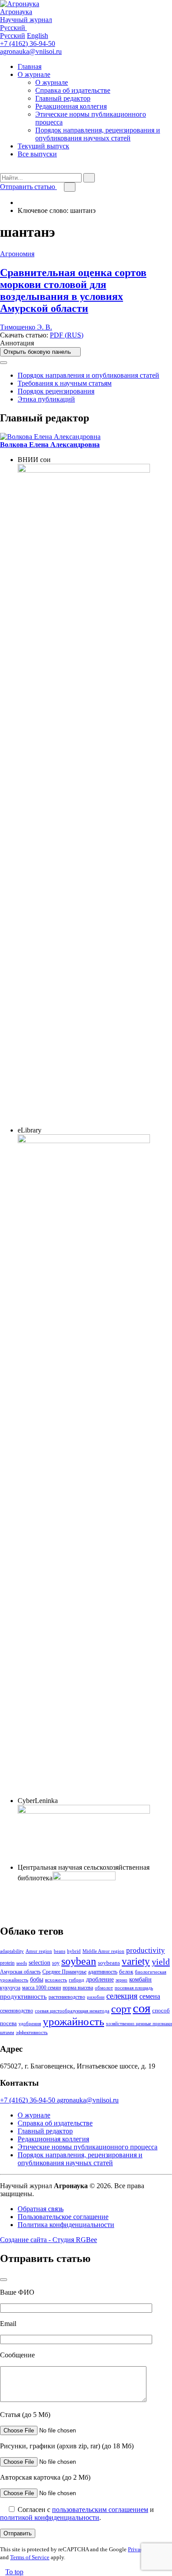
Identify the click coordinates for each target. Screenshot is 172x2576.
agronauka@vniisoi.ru (31, 51)
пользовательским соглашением (100, 2510)
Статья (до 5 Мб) (25, 2415)
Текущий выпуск (43, 146)
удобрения (30, 2024)
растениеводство (67, 1997)
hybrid (74, 1951)
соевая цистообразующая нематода (72, 2011)
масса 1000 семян (41, 1988)
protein (7, 1963)
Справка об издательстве (73, 90)
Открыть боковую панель (38, 352)
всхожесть (56, 1980)
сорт (121, 2009)
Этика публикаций (46, 399)
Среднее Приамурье (64, 1972)
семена (150, 1996)
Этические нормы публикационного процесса (88, 2147)
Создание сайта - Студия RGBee (49, 2240)
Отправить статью (28, 187)
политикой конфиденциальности (50, 2517)
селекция (122, 1996)
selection (39, 1962)
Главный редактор (63, 98)
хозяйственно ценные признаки (139, 2024)
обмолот (104, 1988)
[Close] (4, 363)
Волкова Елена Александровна (50, 445)
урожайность (73, 2021)
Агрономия (17, 254)
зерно (122, 1980)
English (37, 36)
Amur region (39, 1951)
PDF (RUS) (67, 335)
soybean (79, 1961)
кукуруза (10, 1988)
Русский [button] (13, 28)
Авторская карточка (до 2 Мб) (45, 2477)
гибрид (77, 1980)
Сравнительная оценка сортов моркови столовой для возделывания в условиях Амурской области (73, 290)
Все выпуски (37, 154)
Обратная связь (41, 2209)
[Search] (3, 169)
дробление (100, 1979)
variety (136, 1961)
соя (142, 2008)
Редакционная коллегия (71, 106)
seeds (22, 1963)
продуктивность (23, 1996)
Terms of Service (30, 2557)
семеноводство (17, 2011)
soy (56, 1963)
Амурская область (20, 1972)
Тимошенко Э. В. (26, 327)
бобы (37, 1979)
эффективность (32, 2032)
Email (8, 2324)
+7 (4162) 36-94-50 (28, 44)
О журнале (34, 74)
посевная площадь (134, 1988)
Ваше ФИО (17, 2292)
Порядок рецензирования (56, 391)
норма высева (78, 1988)
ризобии (96, 1997)
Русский (13, 36)
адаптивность (103, 1972)
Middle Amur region (103, 1951)
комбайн (140, 1979)
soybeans (109, 1963)
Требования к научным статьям (65, 383)
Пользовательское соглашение (63, 2217)
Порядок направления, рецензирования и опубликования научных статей (98, 134)
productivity (146, 1950)
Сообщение (17, 2355)
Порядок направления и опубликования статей (88, 375)
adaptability (12, 1951)
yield (161, 1962)
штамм (7, 2032)
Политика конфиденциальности (66, 2225)
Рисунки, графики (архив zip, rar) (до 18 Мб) (67, 2446)
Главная (30, 66)
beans (60, 1951)
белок (126, 1972)
